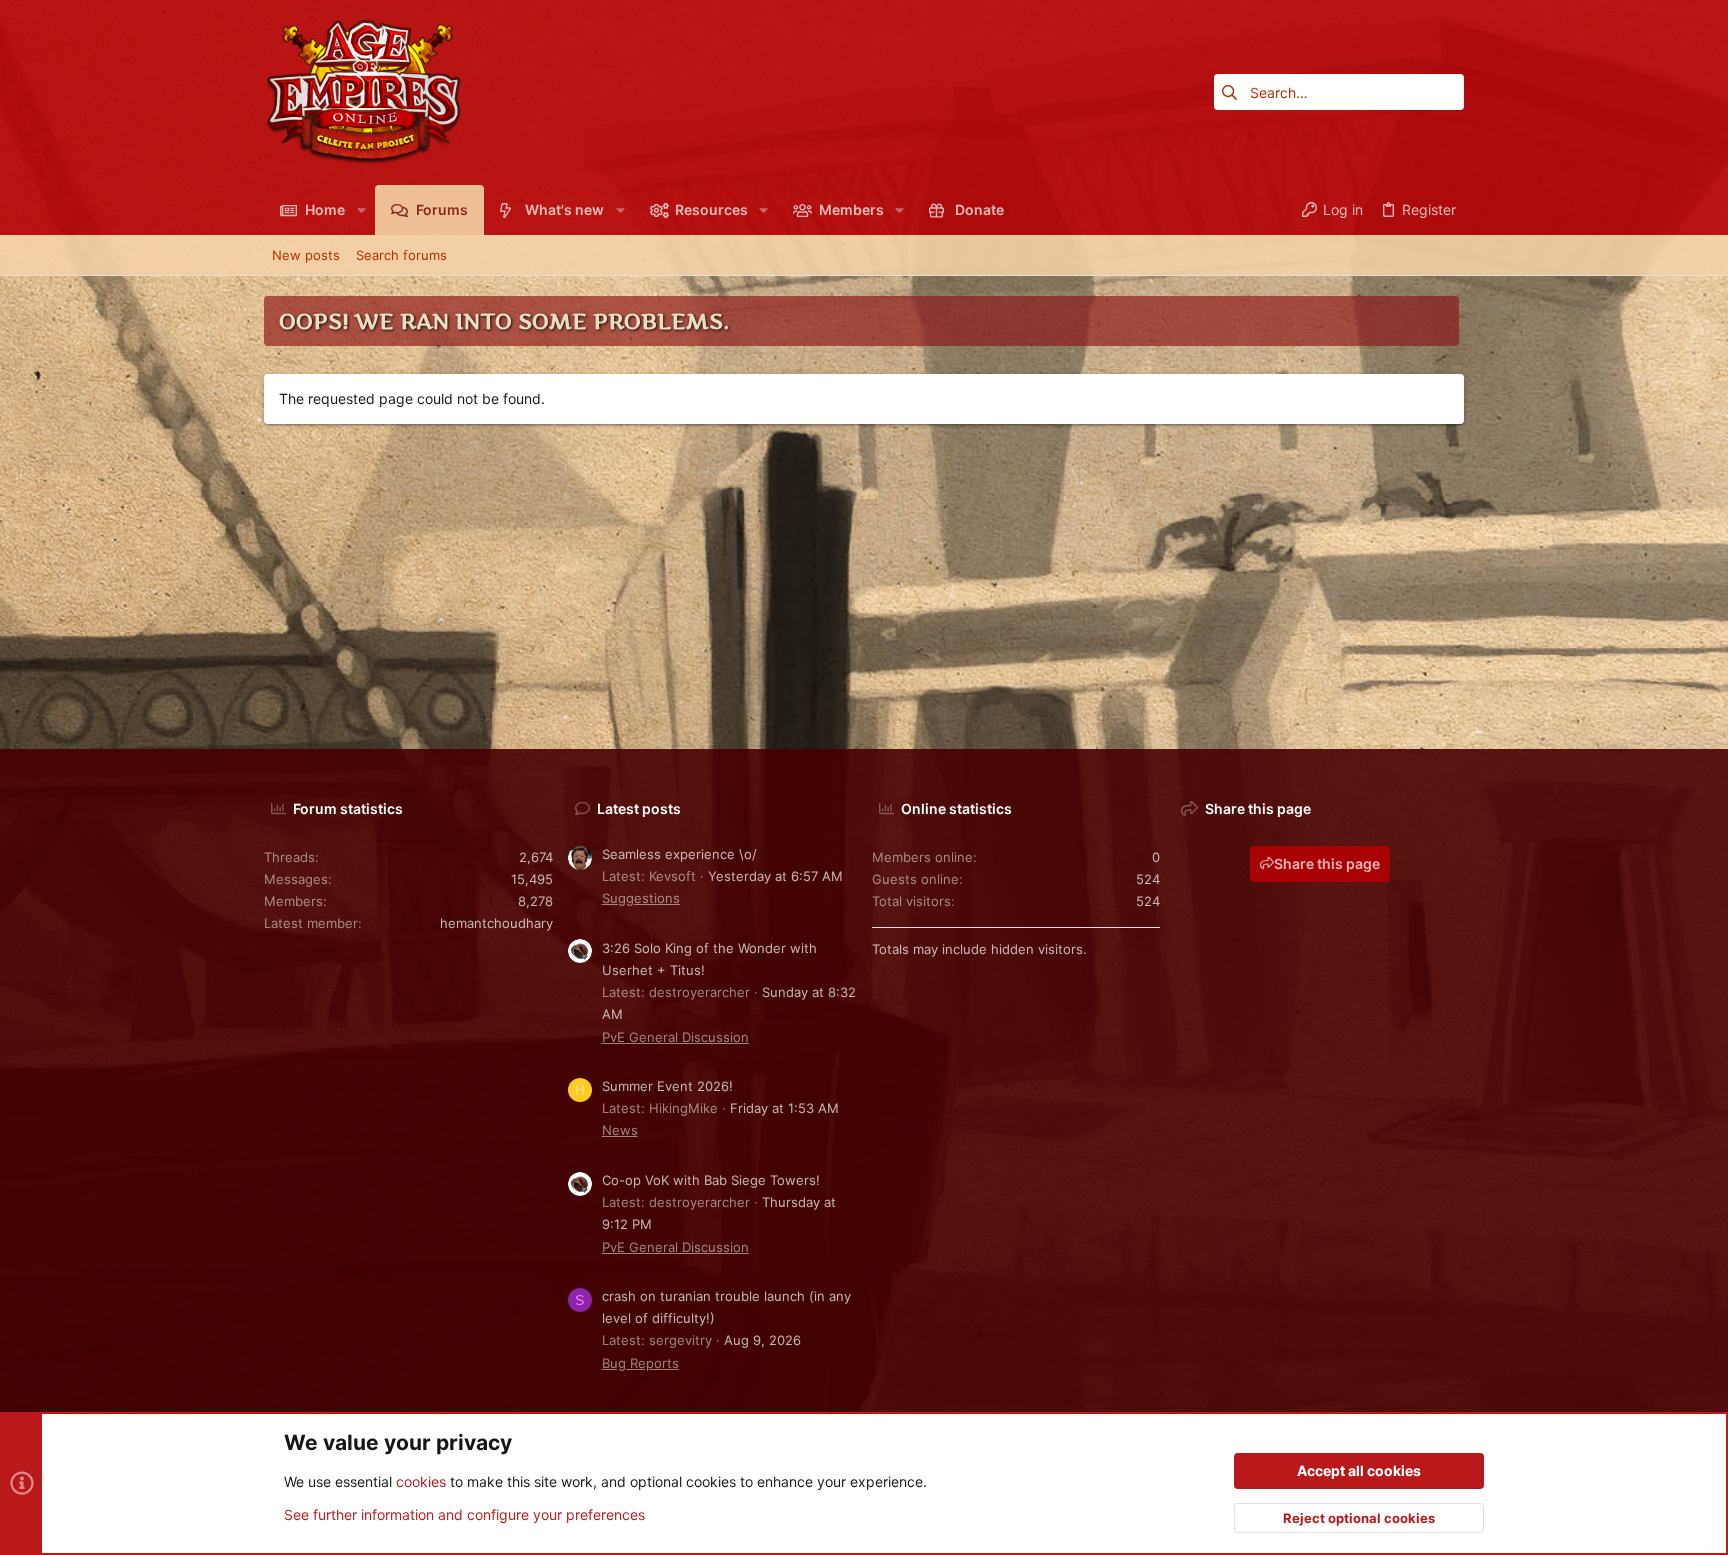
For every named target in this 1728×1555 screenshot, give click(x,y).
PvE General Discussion (675, 1037)
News (620, 1130)
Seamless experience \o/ (679, 854)
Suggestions (641, 898)
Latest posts (639, 808)
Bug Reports (640, 1363)
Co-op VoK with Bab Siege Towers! (711, 1180)
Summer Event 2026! (667, 1086)
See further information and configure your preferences (464, 1514)
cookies (421, 1481)
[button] (360, 210)
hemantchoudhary (496, 923)
